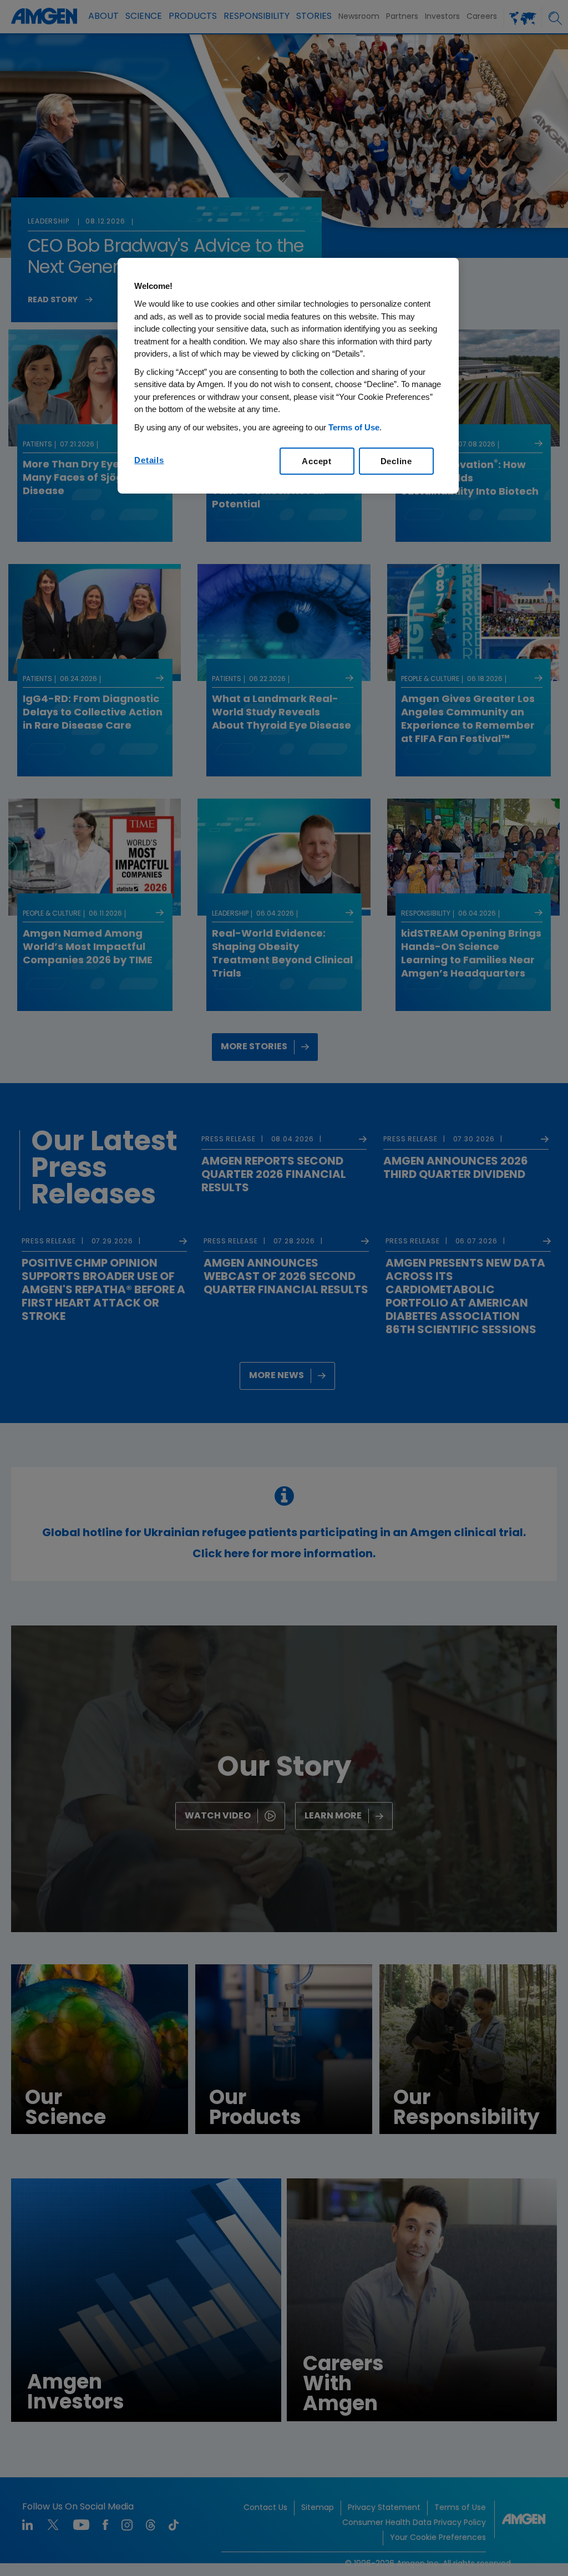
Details (149, 460)
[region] (288, 376)
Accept (317, 461)
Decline (396, 461)
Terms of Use (354, 427)
